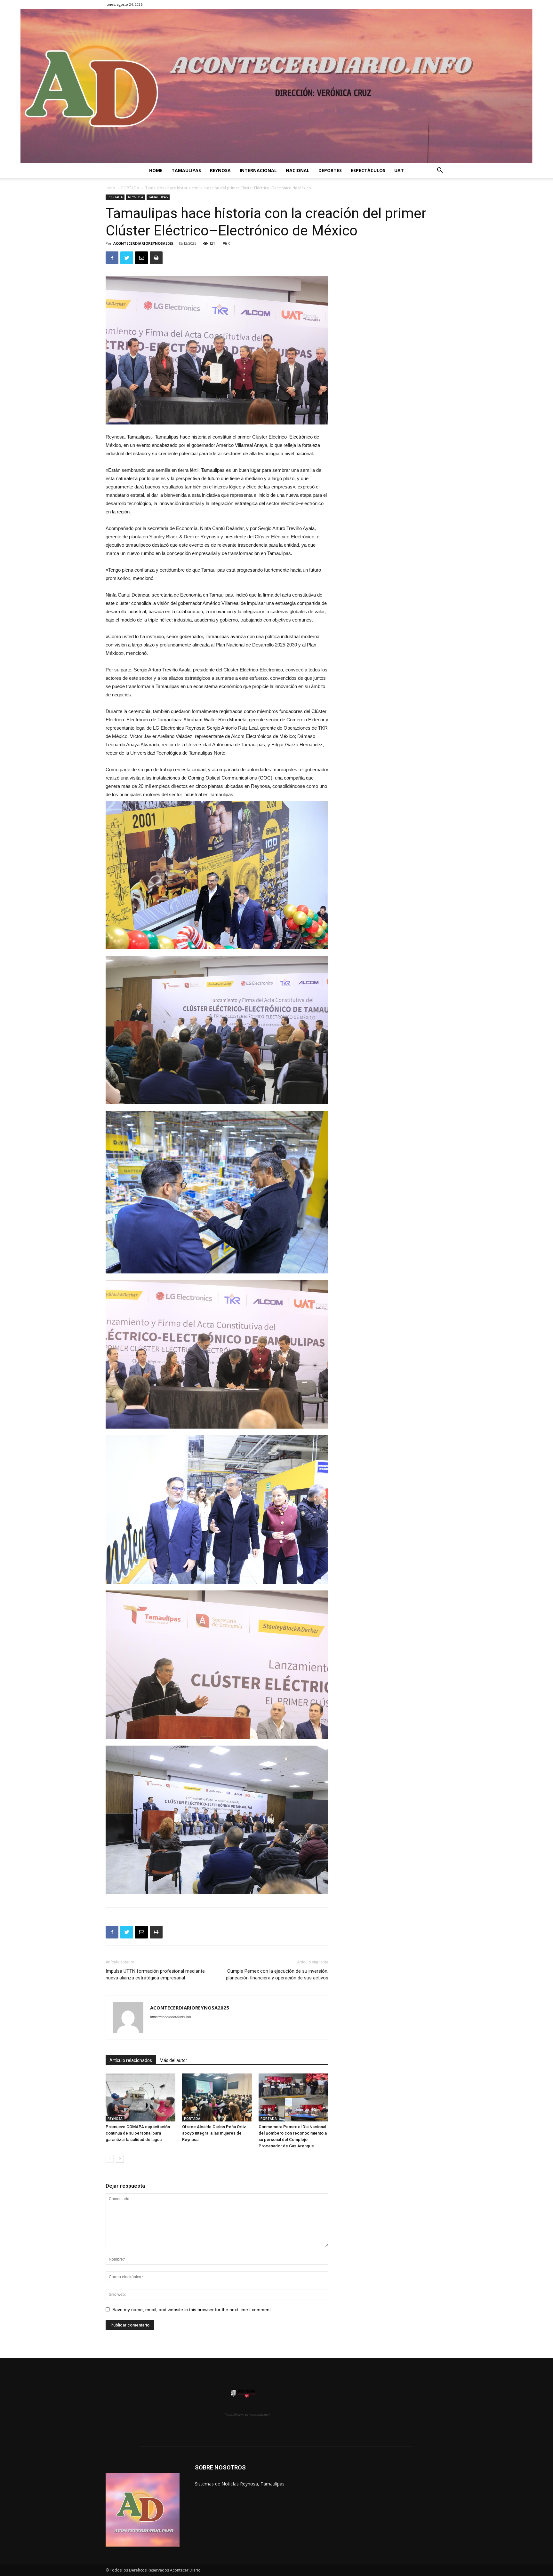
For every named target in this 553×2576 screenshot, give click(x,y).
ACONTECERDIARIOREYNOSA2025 (143, 243)
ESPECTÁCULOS (368, 170)
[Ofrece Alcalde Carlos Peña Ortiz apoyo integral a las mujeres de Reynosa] (217, 2097)
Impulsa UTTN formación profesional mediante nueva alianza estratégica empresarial (155, 1974)
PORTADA (130, 188)
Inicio (110, 188)
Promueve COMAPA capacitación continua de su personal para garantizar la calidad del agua (138, 2133)
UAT (399, 170)
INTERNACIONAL (258, 170)
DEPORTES (330, 170)
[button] (440, 171)
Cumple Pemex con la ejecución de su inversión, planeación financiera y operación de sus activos (277, 1974)
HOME (156, 170)
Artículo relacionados (131, 2060)
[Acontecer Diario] (276, 86)
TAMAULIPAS (186, 170)
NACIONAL (298, 170)
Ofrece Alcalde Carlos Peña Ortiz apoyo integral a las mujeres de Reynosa (214, 2133)
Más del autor (173, 2060)
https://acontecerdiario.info (171, 2017)
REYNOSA (220, 170)
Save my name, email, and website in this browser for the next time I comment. (192, 2310)
